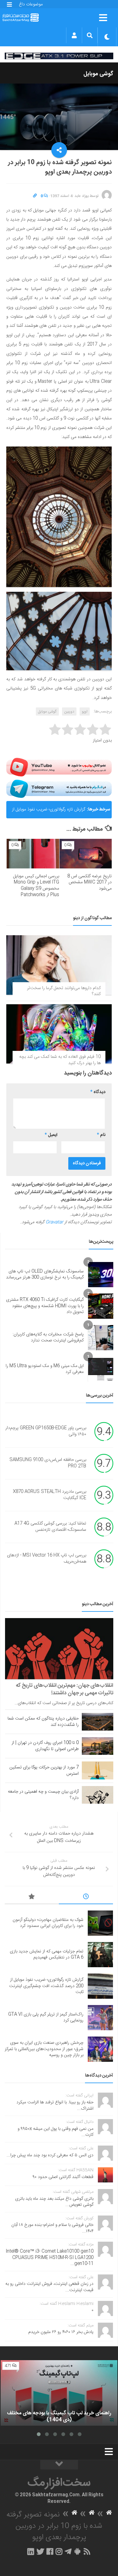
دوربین (69, 712)
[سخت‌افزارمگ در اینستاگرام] (59, 2551)
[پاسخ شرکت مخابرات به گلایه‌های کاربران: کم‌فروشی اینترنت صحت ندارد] (101, 1338)
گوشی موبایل (98, 74)
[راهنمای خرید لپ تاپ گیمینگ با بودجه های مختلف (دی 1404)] (59, 2393)
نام (101, 1135)
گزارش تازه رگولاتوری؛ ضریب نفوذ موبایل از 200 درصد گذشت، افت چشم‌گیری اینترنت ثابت (48, 804)
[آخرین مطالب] (86, 1898)
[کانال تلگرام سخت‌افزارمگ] (68, 2551)
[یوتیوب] (59, 767)
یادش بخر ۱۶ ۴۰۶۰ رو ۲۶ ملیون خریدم (61, 2332)
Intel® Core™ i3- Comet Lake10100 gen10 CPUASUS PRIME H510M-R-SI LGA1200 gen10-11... (50, 2258)
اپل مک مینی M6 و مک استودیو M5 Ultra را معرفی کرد (45, 1369)
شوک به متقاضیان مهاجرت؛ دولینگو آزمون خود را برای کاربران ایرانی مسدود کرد (48, 1923)
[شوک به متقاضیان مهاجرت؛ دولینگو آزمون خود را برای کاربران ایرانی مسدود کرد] (100, 1923)
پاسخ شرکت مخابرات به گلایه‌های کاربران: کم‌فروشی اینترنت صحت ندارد (48, 1338)
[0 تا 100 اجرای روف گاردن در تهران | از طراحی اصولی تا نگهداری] (98, 1746)
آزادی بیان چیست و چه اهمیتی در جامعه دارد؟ (43, 1795)
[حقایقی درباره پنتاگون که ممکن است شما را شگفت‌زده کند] (98, 1722)
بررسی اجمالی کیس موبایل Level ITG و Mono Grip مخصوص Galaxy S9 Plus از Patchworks (36, 886)
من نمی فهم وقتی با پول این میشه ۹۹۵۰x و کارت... (56, 2132)
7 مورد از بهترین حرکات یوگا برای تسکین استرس (44, 1771)
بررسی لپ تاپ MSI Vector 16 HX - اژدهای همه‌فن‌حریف (47, 1559)
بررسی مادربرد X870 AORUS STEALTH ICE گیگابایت (50, 1495)
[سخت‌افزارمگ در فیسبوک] (50, 2551)
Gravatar (54, 1222)
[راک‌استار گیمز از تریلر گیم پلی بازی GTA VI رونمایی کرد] (100, 2018)
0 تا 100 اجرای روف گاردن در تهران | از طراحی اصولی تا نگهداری (45, 1746)
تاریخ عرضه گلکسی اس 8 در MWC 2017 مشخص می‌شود (90, 882)
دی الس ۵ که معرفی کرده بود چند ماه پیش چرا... (50, 2155)
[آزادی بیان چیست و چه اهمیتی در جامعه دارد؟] (98, 1795)
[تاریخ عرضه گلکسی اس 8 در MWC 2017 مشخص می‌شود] (86, 854)
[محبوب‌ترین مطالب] (32, 1898)
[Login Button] (74, 35)
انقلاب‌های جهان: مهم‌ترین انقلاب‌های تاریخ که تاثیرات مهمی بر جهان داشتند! (65, 1689)
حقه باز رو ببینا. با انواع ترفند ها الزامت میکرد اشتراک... (55, 2106)
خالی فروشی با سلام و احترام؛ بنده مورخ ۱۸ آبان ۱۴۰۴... (52, 2228)
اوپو (85, 712)
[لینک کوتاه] (35, 196)
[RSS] (87, 2551)
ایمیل (51, 1135)
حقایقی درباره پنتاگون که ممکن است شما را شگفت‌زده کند (43, 1722)
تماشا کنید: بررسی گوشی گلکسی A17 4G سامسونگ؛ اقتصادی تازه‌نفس (50, 1527)
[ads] (59, 56)
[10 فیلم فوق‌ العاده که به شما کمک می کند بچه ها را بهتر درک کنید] (59, 1034)
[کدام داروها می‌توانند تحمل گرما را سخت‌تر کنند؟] (59, 965)
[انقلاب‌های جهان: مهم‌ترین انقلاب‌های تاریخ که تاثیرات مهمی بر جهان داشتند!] (59, 1649)
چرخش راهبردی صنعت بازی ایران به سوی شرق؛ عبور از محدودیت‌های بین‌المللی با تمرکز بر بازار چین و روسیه (44, 2049)
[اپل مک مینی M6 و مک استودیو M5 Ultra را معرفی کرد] (101, 1369)
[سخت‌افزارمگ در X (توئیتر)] (40, 2551)
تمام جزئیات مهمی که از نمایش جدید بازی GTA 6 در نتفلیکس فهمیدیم (47, 1955)
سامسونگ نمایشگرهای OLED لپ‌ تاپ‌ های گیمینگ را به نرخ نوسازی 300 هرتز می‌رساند (45, 1275)
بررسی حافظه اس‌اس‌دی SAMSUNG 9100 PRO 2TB (48, 1463)
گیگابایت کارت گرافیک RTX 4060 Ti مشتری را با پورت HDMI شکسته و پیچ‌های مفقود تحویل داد (45, 1306)
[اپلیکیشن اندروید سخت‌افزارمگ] (77, 2551)
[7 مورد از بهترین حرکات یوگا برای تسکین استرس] (98, 1770)
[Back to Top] (59, 2465)
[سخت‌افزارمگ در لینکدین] (31, 2551)
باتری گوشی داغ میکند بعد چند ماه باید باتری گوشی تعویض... (54, 2202)
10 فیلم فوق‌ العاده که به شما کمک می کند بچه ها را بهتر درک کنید (60, 1060)
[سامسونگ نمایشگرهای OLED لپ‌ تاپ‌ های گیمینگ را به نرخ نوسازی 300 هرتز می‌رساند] (101, 1275)
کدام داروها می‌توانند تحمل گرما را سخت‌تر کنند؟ (64, 991)
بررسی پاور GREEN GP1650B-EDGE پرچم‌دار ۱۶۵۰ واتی (46, 1432)
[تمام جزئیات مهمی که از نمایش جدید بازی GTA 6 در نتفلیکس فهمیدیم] (100, 1955)
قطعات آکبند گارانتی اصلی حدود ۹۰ (63, 2177)
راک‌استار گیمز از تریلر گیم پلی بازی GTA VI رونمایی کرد (46, 2018)
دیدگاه (98, 1092)
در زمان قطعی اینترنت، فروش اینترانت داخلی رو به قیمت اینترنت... (49, 2287)
